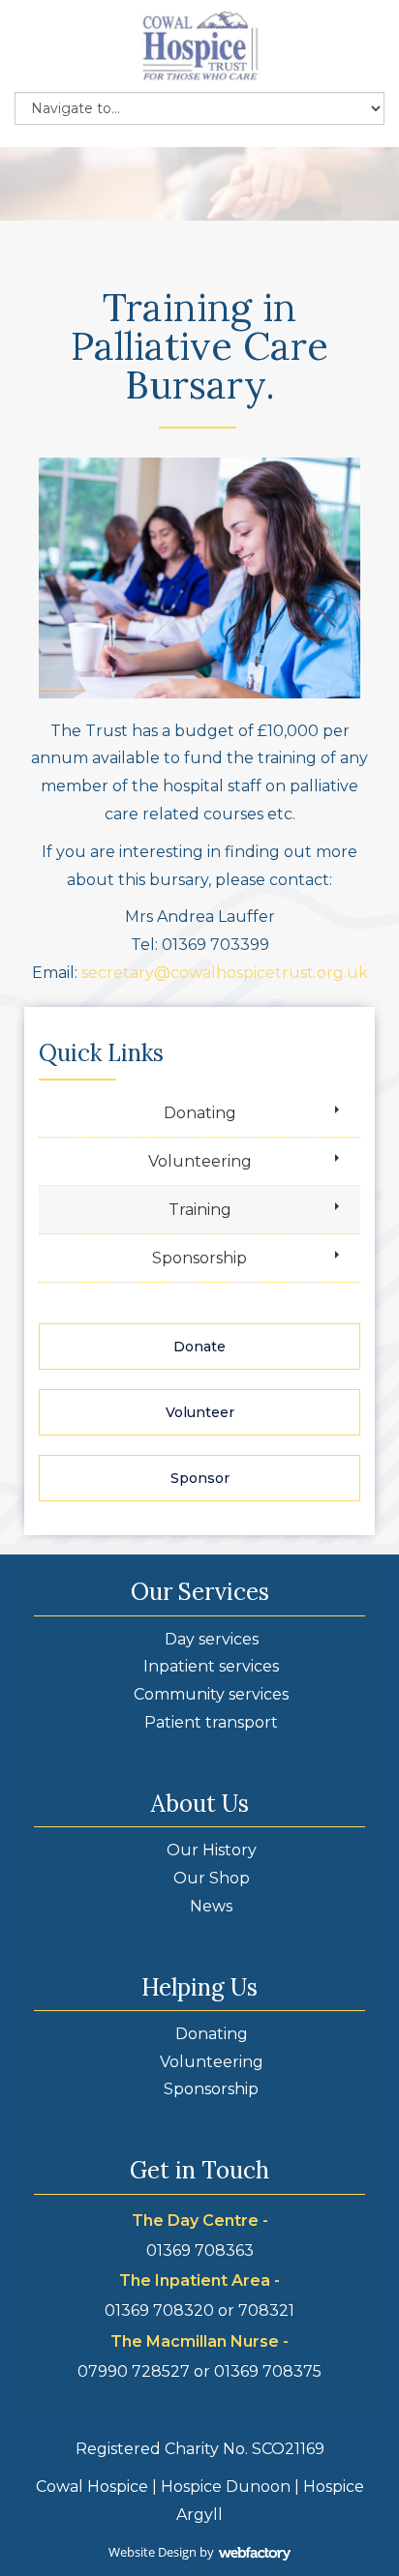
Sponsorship (199, 1258)
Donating (200, 1113)
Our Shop (212, 1878)
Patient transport (211, 1722)
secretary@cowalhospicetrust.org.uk (225, 973)
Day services (212, 1639)
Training (200, 1210)
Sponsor (200, 1478)
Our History (212, 1850)
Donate (199, 1347)
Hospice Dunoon (226, 2487)
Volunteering (200, 1161)
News (211, 1906)
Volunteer (200, 1412)
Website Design (153, 2552)
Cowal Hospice (92, 2487)
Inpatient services (211, 1666)
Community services (211, 1694)
